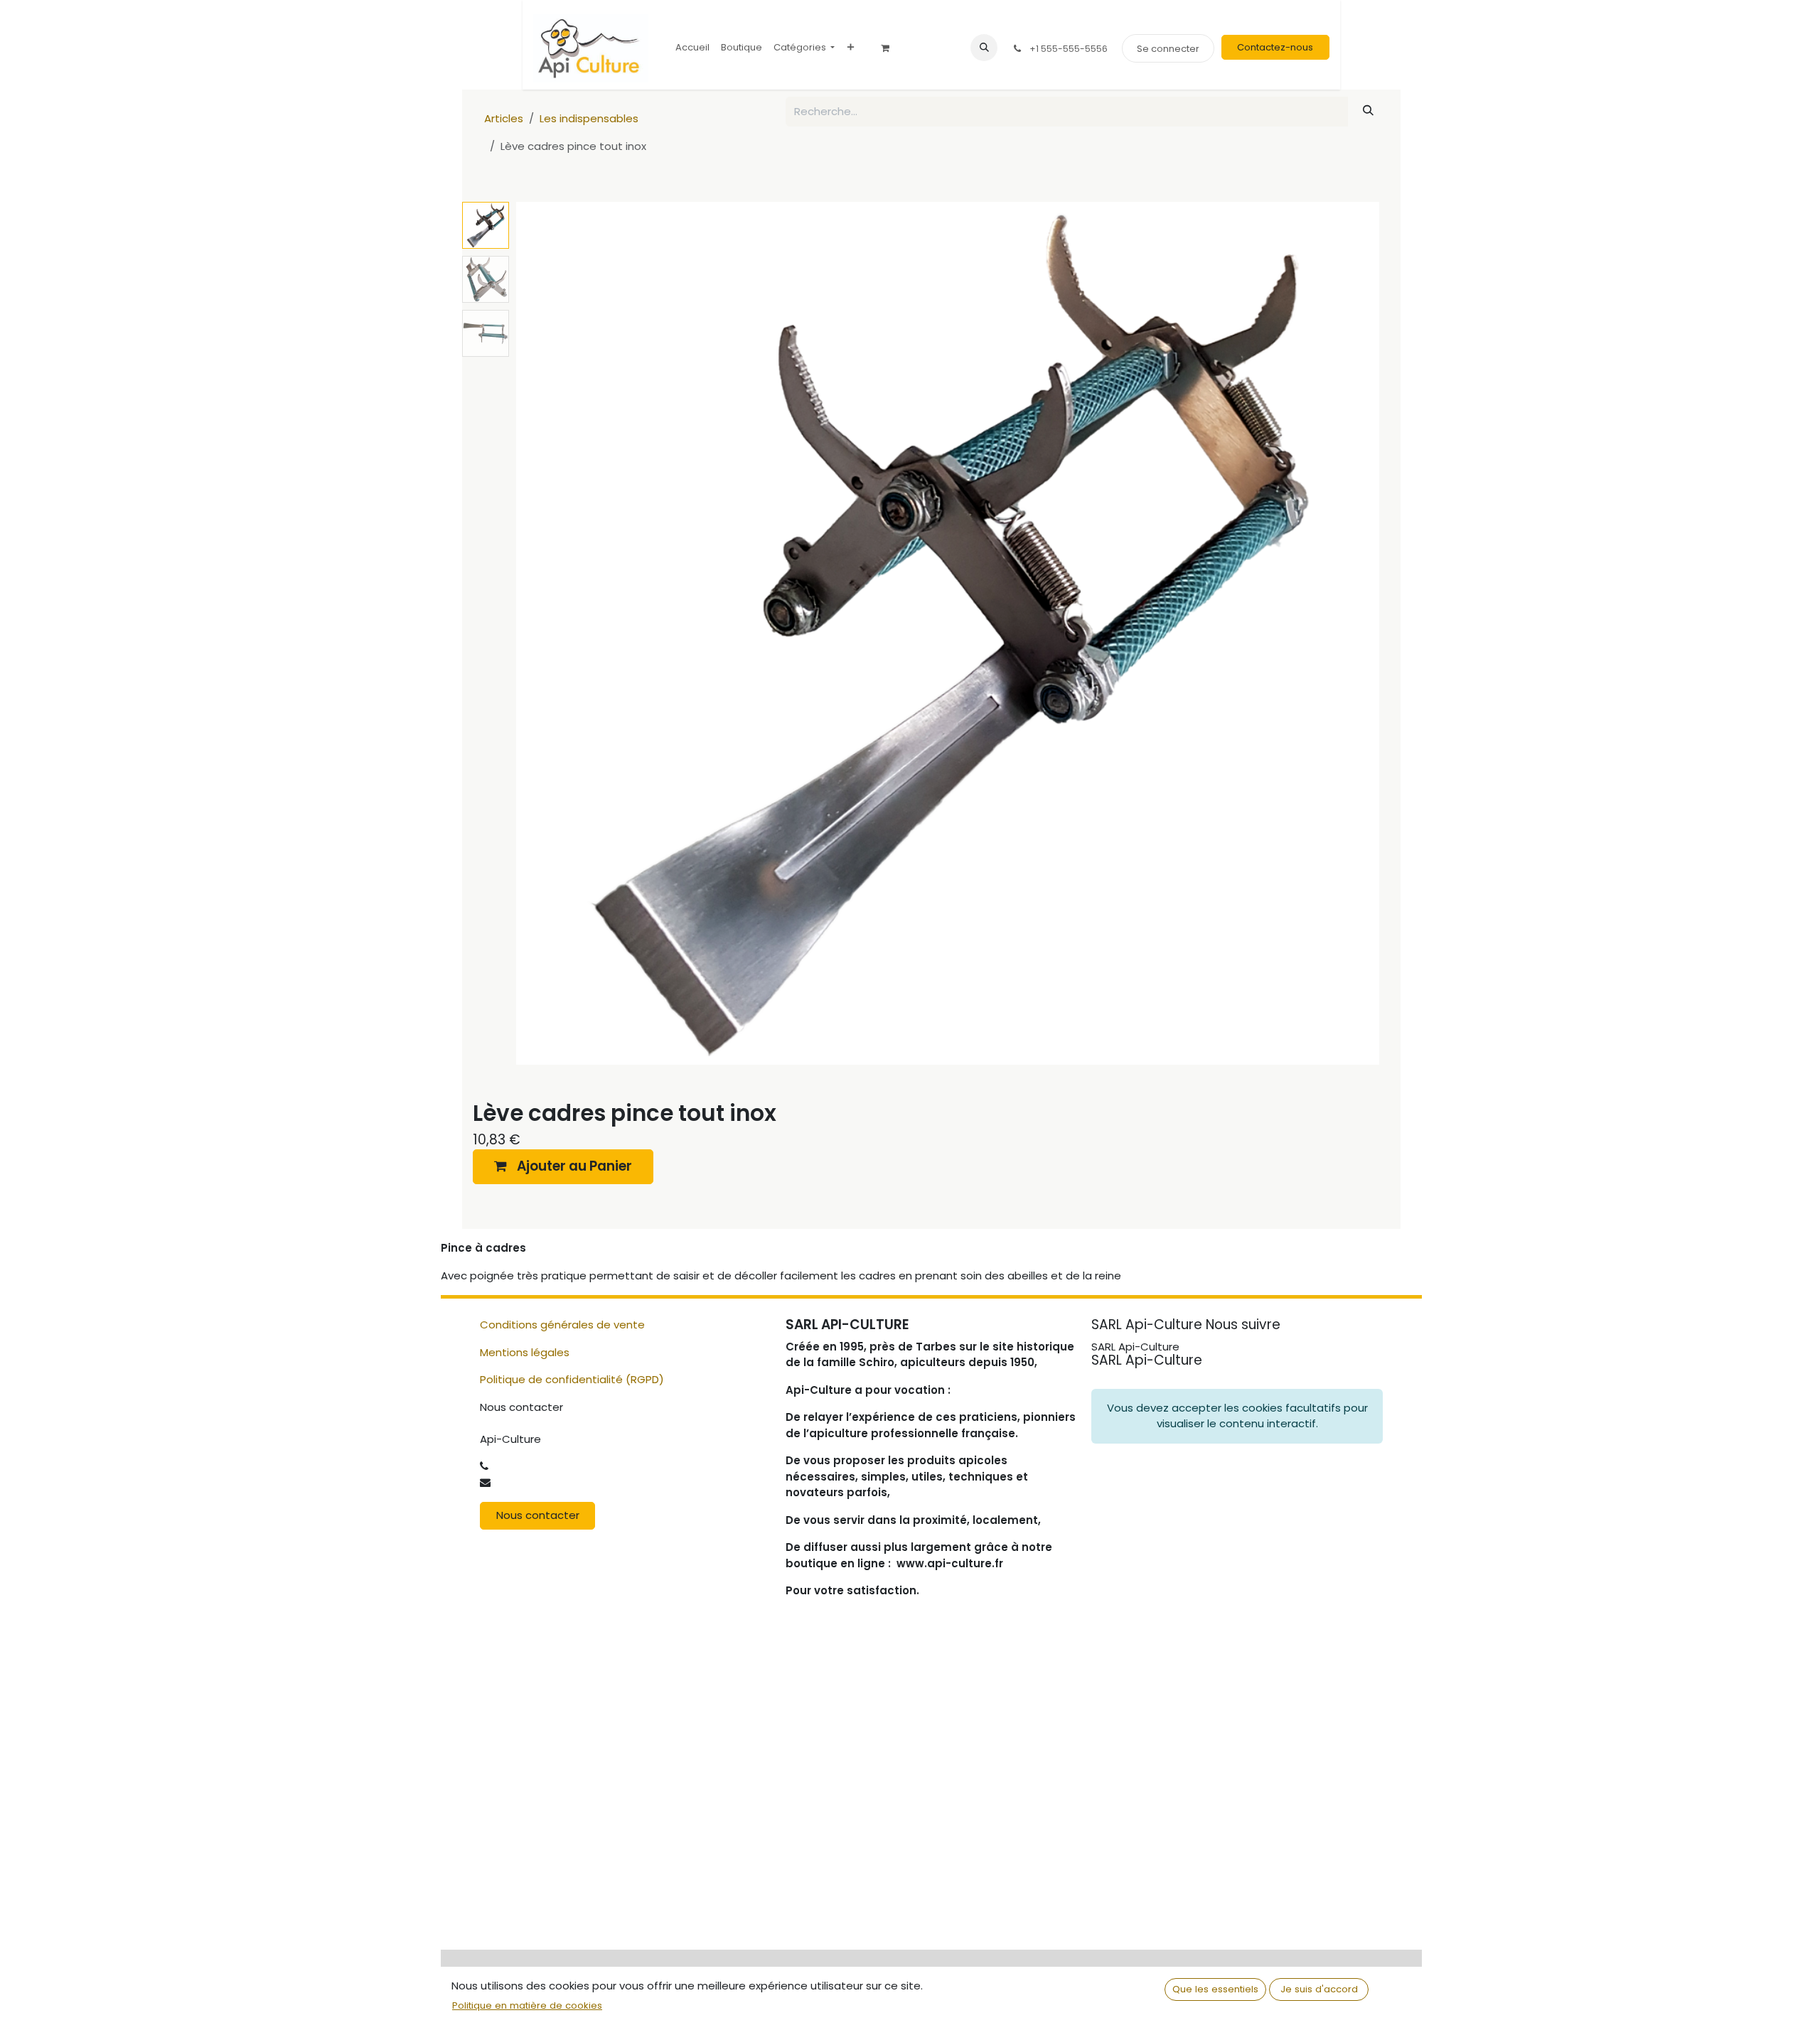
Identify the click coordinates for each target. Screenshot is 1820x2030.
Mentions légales (525, 1352)
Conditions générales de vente (562, 1325)
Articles (504, 118)
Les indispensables (589, 118)
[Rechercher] (1369, 111)
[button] (984, 48)
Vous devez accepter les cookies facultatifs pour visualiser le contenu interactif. (1237, 1416)
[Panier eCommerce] (890, 48)
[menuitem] (692, 47)
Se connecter (1168, 49)
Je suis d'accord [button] (1319, 1989)
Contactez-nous (1275, 47)
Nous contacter (538, 1515)
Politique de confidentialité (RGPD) (572, 1379)
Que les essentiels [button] (1215, 1989)
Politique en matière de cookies (527, 2005)
